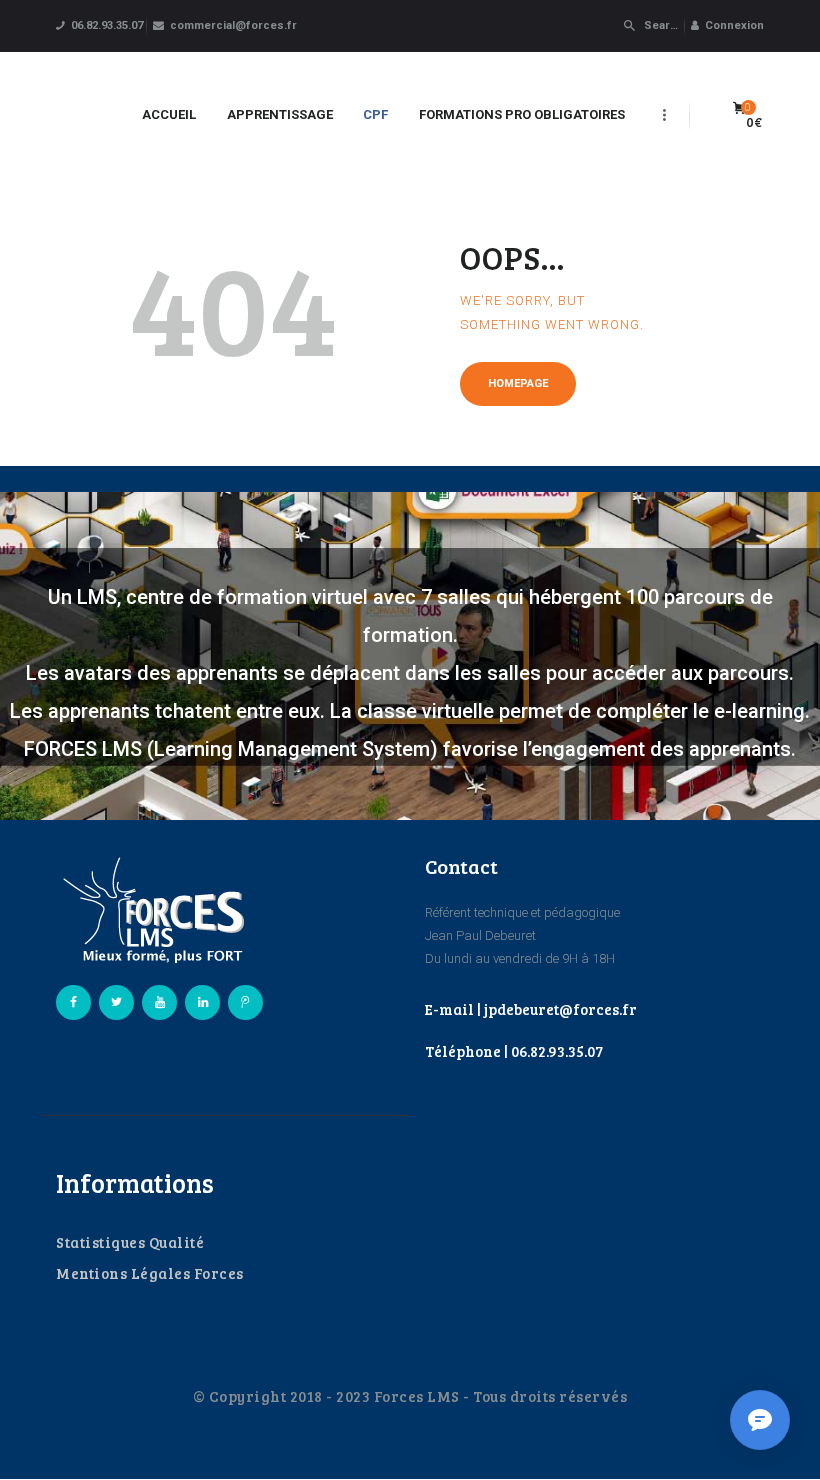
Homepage (518, 383)
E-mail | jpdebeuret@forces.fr (531, 1009)
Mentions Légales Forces (150, 1273)
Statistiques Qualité (130, 1242)
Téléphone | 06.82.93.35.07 (514, 1051)
